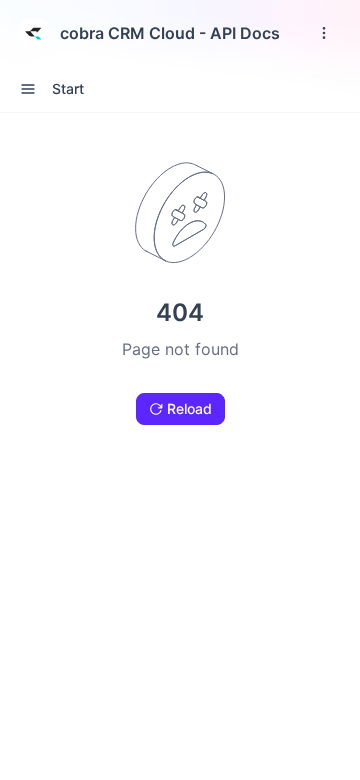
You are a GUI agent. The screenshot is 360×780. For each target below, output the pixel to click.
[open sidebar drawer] (28, 89)
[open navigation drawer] (324, 33)
